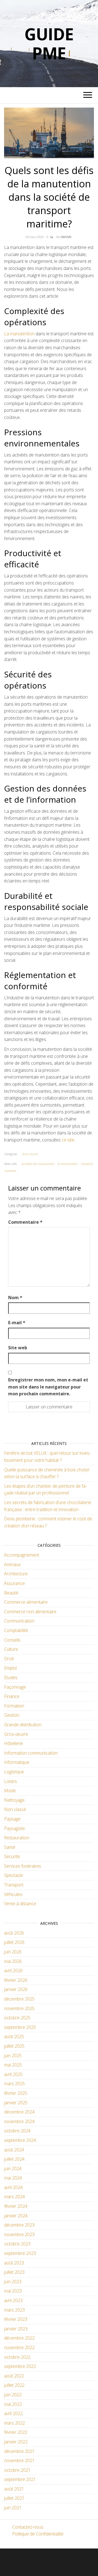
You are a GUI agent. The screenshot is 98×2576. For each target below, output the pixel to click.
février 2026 (16, 1980)
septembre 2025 (20, 2027)
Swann (66, 237)
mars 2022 (14, 2423)
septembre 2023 (20, 2253)
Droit (9, 1659)
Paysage (12, 1819)
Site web (18, 1348)
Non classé (15, 1809)
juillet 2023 (14, 2272)
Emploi (10, 1668)
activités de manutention (38, 1164)
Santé (10, 1847)
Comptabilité (16, 1630)
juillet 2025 (14, 2046)
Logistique (14, 1772)
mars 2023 (14, 2310)
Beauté (11, 1593)
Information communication (31, 1753)
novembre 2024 (19, 2121)
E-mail (17, 1323)
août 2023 (14, 2263)
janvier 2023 (16, 2329)
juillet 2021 (14, 2498)
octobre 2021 (17, 2470)
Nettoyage (14, 1800)
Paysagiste (14, 1828)
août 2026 (14, 1933)
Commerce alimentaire (26, 1602)
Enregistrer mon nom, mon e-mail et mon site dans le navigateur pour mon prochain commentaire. (48, 1387)
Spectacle (13, 1875)
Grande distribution (23, 1725)
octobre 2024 (17, 2131)
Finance (12, 1696)
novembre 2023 (19, 2234)
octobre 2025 (17, 2018)
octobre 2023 (17, 2244)
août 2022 (14, 2376)
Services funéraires (23, 1866)
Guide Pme (49, 44)
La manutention (19, 334)
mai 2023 (13, 2291)
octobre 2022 (17, 2357)
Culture (11, 1649)
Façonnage (15, 1687)
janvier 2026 (16, 1989)
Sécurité (12, 1856)
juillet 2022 (14, 2385)
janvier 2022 (16, 2442)
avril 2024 (13, 2187)
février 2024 (16, 2206)
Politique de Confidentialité (38, 2534)
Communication (19, 1621)
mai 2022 (13, 2404)
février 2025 (16, 2093)
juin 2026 (13, 1952)
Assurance (14, 1583)
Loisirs (10, 1781)
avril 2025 (13, 2074)
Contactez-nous (28, 2527)
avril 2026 (13, 1971)
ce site (68, 1140)
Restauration (17, 1838)
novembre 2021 (19, 2461)
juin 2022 (13, 2395)
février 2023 (16, 2319)
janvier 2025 (16, 2103)
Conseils (12, 1640)
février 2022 (16, 2432)
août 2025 (14, 2036)
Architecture (16, 1574)
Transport (14, 1885)
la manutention (67, 1164)
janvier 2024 (16, 2216)
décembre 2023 (19, 2225)
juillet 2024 (14, 2159)
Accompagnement (22, 1555)
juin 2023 (13, 2282)
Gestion (12, 1715)
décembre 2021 (19, 2451)
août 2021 (14, 2489)
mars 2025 (14, 2084)
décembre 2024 (19, 2112)
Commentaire (25, 1222)
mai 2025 (13, 2065)
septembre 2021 (20, 2479)
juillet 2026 (14, 1942)
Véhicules (13, 1894)
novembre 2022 (19, 2347)
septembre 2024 (20, 2140)
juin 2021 (13, 2508)
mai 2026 (13, 1961)
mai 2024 (13, 2178)
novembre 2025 (19, 2008)
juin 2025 (13, 2056)
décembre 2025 (19, 1999)
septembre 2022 (20, 2366)
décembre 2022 (19, 2338)
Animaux (12, 1564)
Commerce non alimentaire (30, 1612)
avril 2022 (13, 2413)
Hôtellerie (13, 1743)
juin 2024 (13, 2169)
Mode (10, 1791)
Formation (14, 1706)
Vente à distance (20, 1904)
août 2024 (14, 2150)
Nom (15, 1298)
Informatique (17, 1762)
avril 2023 (13, 2300)
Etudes (11, 1677)
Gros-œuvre (30, 1154)
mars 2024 (14, 2197)
